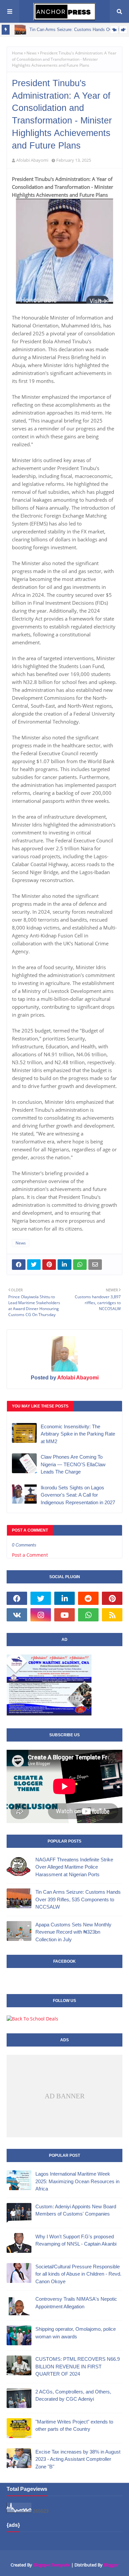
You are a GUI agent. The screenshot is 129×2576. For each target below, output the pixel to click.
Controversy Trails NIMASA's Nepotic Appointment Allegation (76, 2303)
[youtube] (64, 1615)
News (32, 53)
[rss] (112, 1615)
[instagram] (41, 1615)
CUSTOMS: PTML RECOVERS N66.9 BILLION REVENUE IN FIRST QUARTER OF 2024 (78, 2366)
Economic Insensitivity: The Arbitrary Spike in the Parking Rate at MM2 (78, 1434)
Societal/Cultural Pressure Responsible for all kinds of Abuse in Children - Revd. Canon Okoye (78, 2274)
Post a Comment (30, 1555)
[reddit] (88, 1598)
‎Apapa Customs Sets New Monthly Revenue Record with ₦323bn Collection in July (73, 1932)
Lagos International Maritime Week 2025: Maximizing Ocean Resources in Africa (77, 2181)
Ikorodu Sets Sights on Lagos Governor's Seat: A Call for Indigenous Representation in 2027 (78, 1495)
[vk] (17, 1615)
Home (18, 53)
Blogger (111, 2565)
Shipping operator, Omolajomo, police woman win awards (76, 2333)
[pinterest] (112, 1598)
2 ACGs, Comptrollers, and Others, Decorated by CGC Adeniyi (73, 2395)
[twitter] (41, 1598)
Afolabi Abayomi (32, 160)
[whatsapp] (88, 1615)
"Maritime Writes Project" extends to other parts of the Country (74, 2425)
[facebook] (17, 1598)
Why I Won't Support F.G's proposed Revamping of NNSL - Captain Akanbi (76, 2240)
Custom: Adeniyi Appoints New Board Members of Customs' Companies (76, 2210)
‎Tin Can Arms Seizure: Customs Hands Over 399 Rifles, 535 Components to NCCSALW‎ (78, 1899)
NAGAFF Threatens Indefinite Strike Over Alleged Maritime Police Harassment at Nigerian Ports (74, 1867)
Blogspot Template (52, 2565)
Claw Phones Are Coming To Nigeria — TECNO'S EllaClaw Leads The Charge (73, 1464)
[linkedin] (64, 1598)
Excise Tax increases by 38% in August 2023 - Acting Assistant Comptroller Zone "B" (78, 2459)
